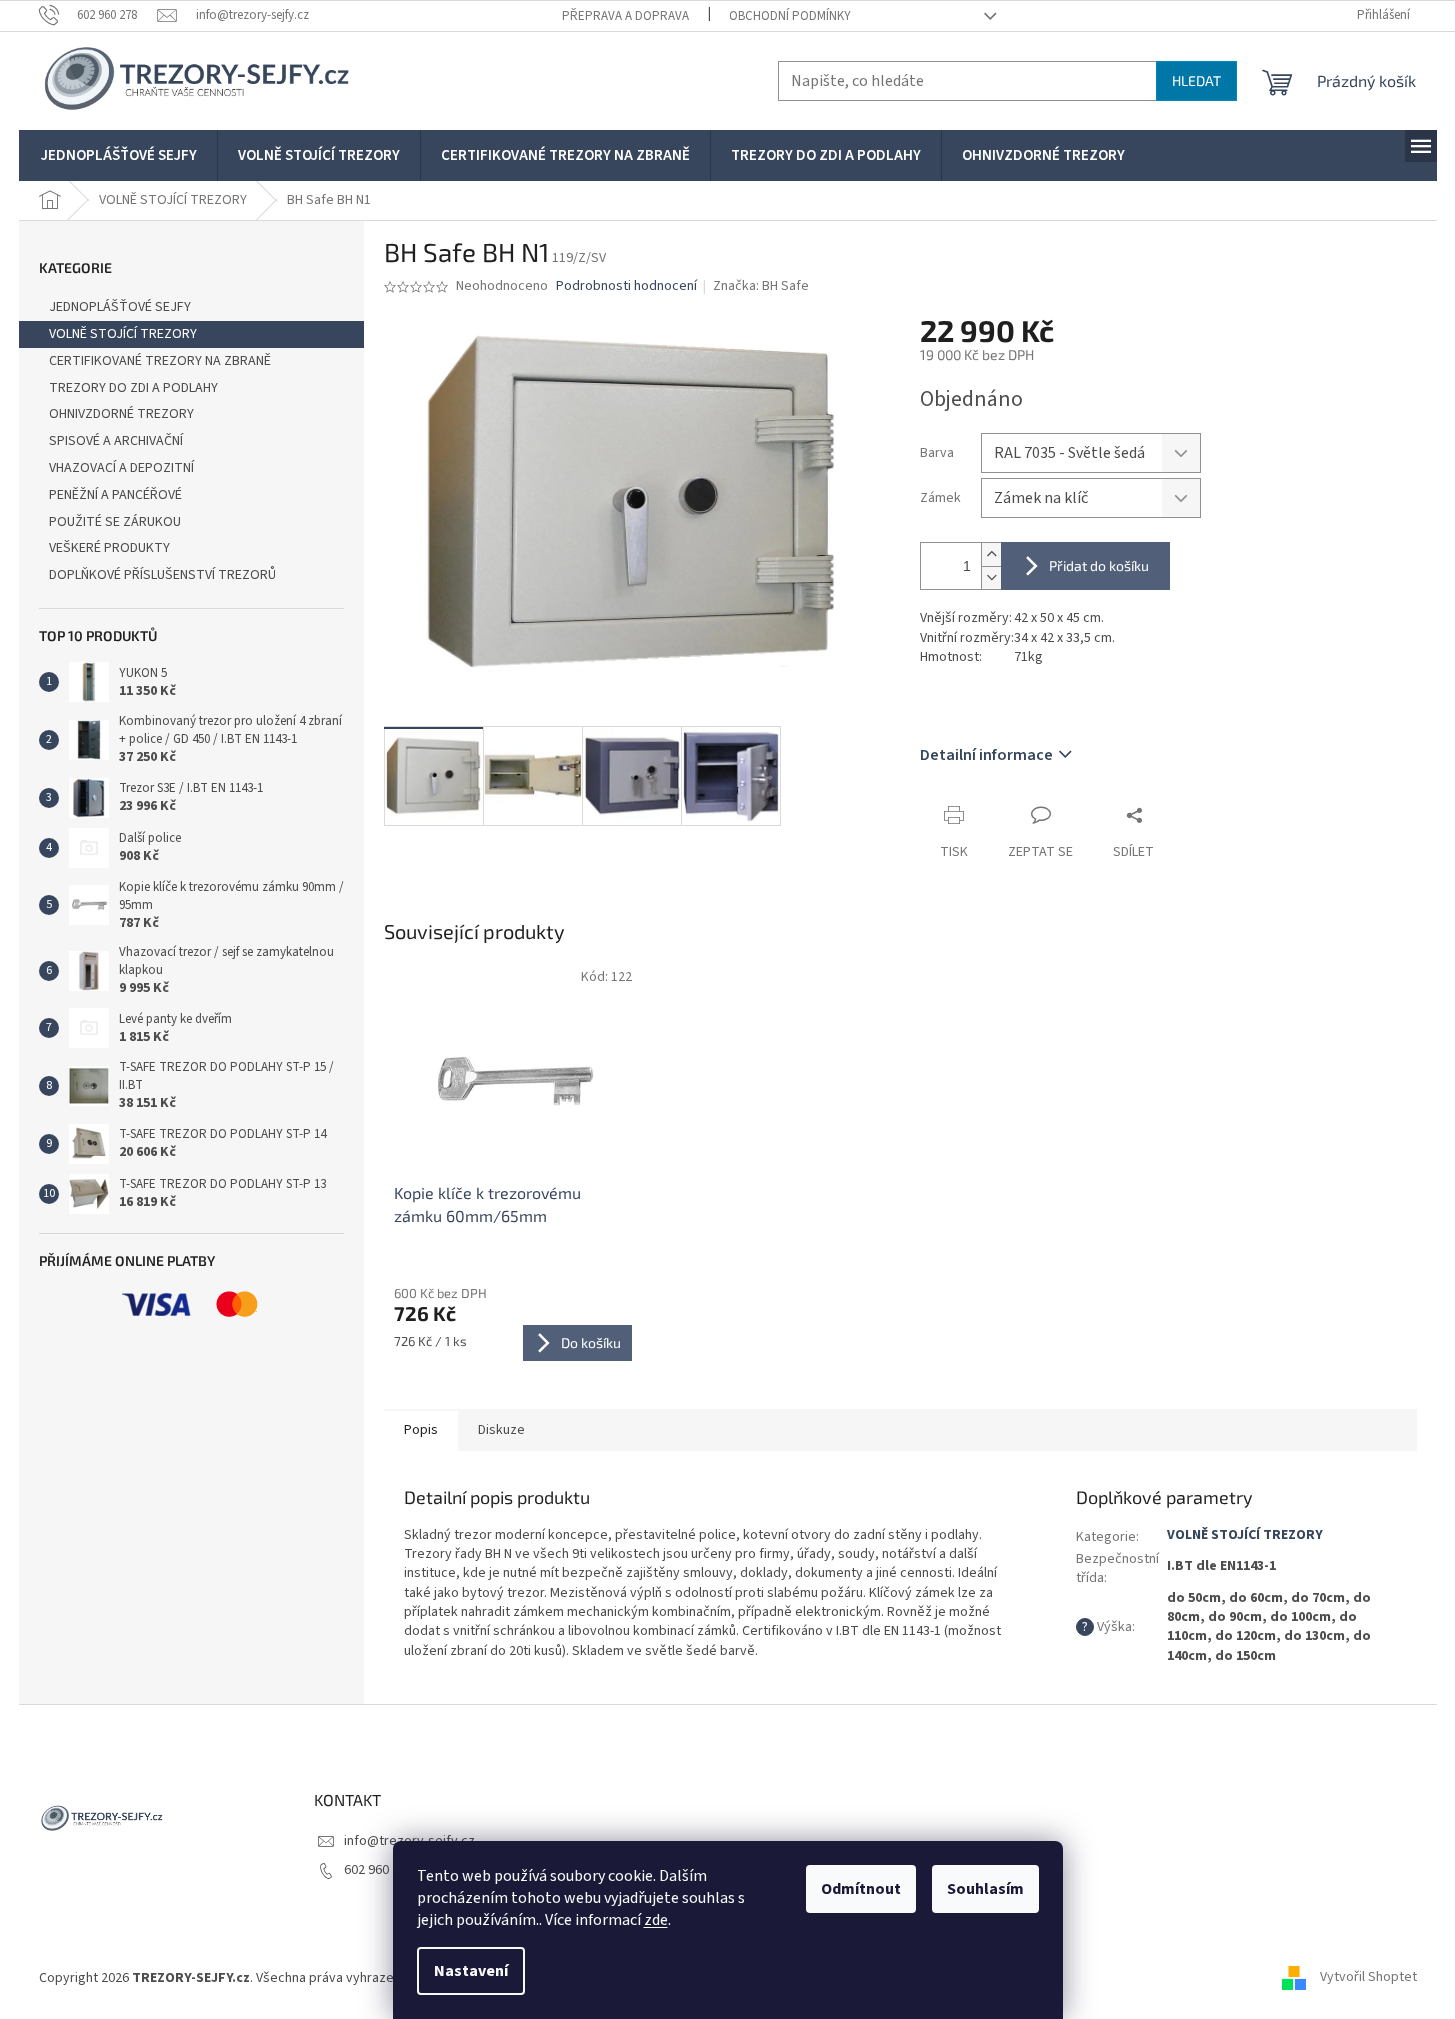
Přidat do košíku (1099, 565)
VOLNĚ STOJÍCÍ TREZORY (123, 334)
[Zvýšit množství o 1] (991, 554)
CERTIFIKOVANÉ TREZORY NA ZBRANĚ (160, 361)
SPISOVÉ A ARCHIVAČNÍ (116, 441)
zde (656, 1920)
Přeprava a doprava (625, 16)
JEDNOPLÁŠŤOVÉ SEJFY (120, 307)
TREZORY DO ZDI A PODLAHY (133, 388)
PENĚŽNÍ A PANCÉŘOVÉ (115, 495)
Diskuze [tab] (501, 1430)
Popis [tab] (421, 1430)
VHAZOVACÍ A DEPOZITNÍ (121, 468)
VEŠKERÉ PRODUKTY (109, 548)
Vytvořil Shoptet (1368, 1978)
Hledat (1196, 80)
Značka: (761, 286)
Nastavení (471, 1971)
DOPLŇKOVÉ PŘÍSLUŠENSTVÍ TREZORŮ (162, 575)
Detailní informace (986, 755)
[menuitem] (119, 156)
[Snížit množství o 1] (991, 577)
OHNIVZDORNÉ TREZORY (121, 414)
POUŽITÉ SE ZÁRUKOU (115, 522)
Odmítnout (861, 1889)
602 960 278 (378, 1870)
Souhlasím (985, 1889)
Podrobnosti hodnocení (626, 286)
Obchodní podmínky (790, 16)
